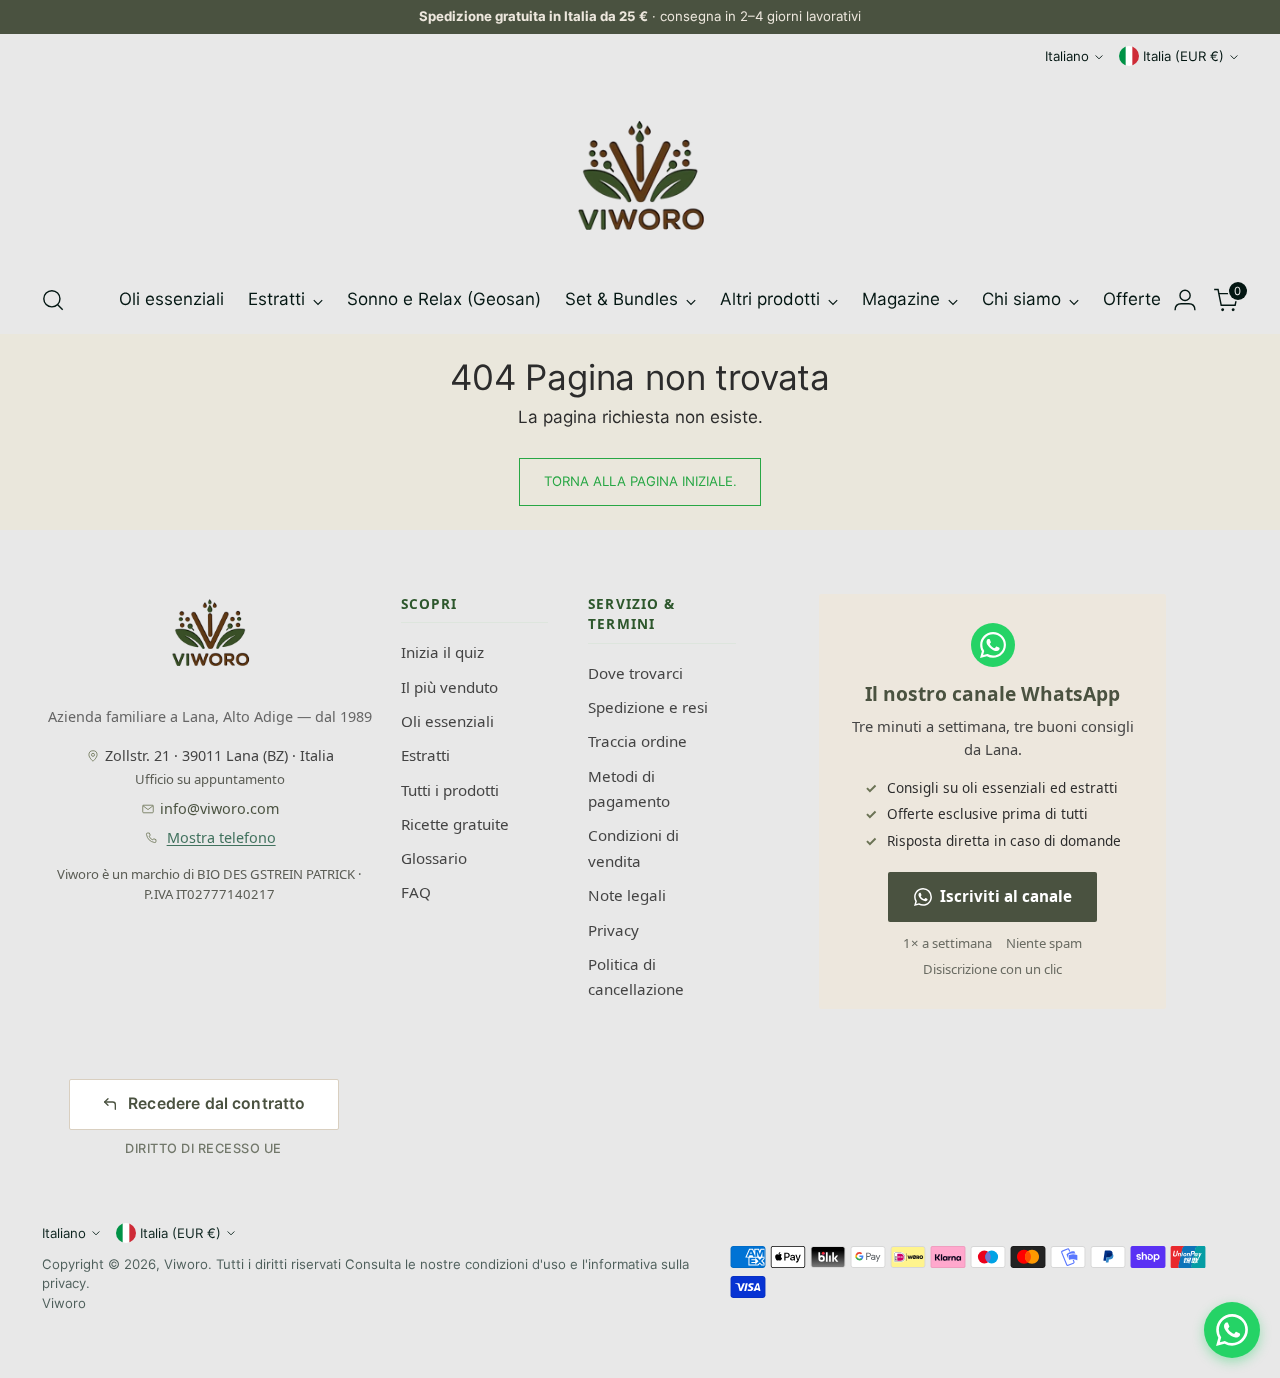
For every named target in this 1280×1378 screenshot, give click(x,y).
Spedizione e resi (648, 707)
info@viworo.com (219, 808)
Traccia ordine (637, 741)
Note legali (627, 895)
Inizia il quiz (442, 652)
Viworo (186, 1264)
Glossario (434, 858)
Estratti (425, 755)
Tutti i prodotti (450, 790)
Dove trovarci (635, 673)
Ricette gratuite (455, 824)
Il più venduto (449, 687)
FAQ (416, 892)
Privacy (613, 930)
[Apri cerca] (53, 300)
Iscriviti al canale (1006, 896)
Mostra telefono (221, 837)
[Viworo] (640, 176)
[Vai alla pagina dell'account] (1185, 300)
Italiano (1067, 56)
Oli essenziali (447, 721)
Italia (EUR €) (1183, 56)
